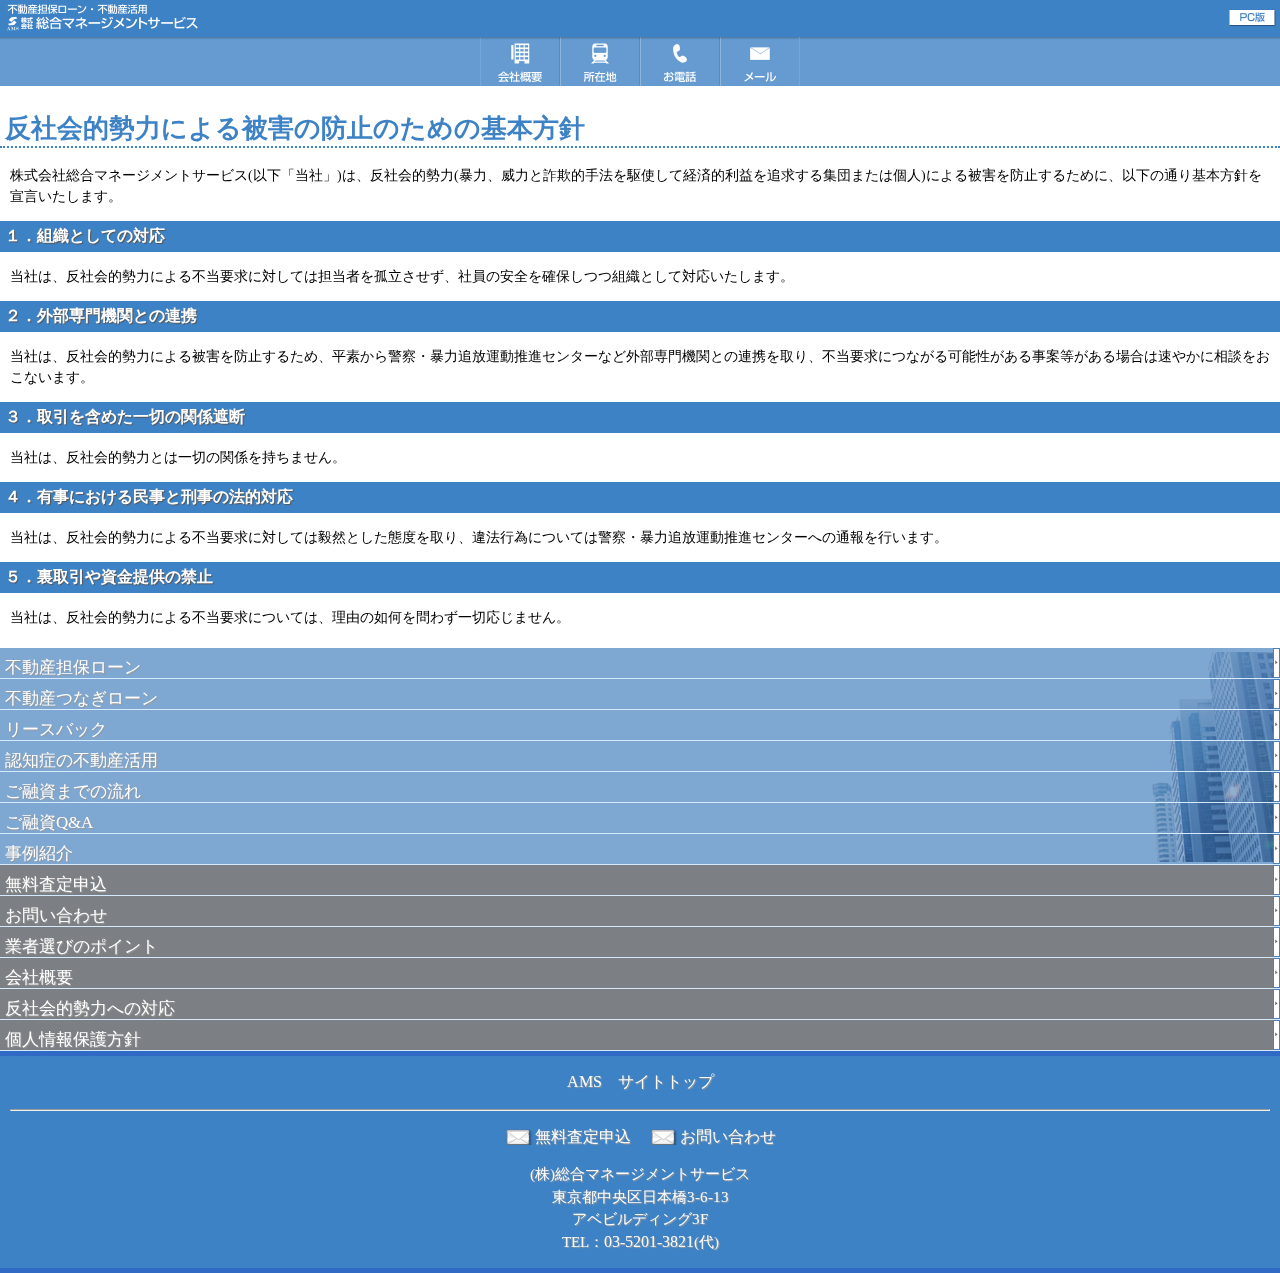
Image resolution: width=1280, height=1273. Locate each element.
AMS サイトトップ (640, 1081)
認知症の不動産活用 (81, 760)
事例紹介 (39, 853)
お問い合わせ (56, 915)
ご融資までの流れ (73, 791)
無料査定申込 (56, 884)
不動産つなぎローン (81, 698)
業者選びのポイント (81, 946)
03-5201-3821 (649, 1241)
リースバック (56, 729)
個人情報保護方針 (73, 1039)
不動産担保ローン (73, 667)
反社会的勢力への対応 (90, 1008)
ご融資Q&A (49, 822)
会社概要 (39, 977)
